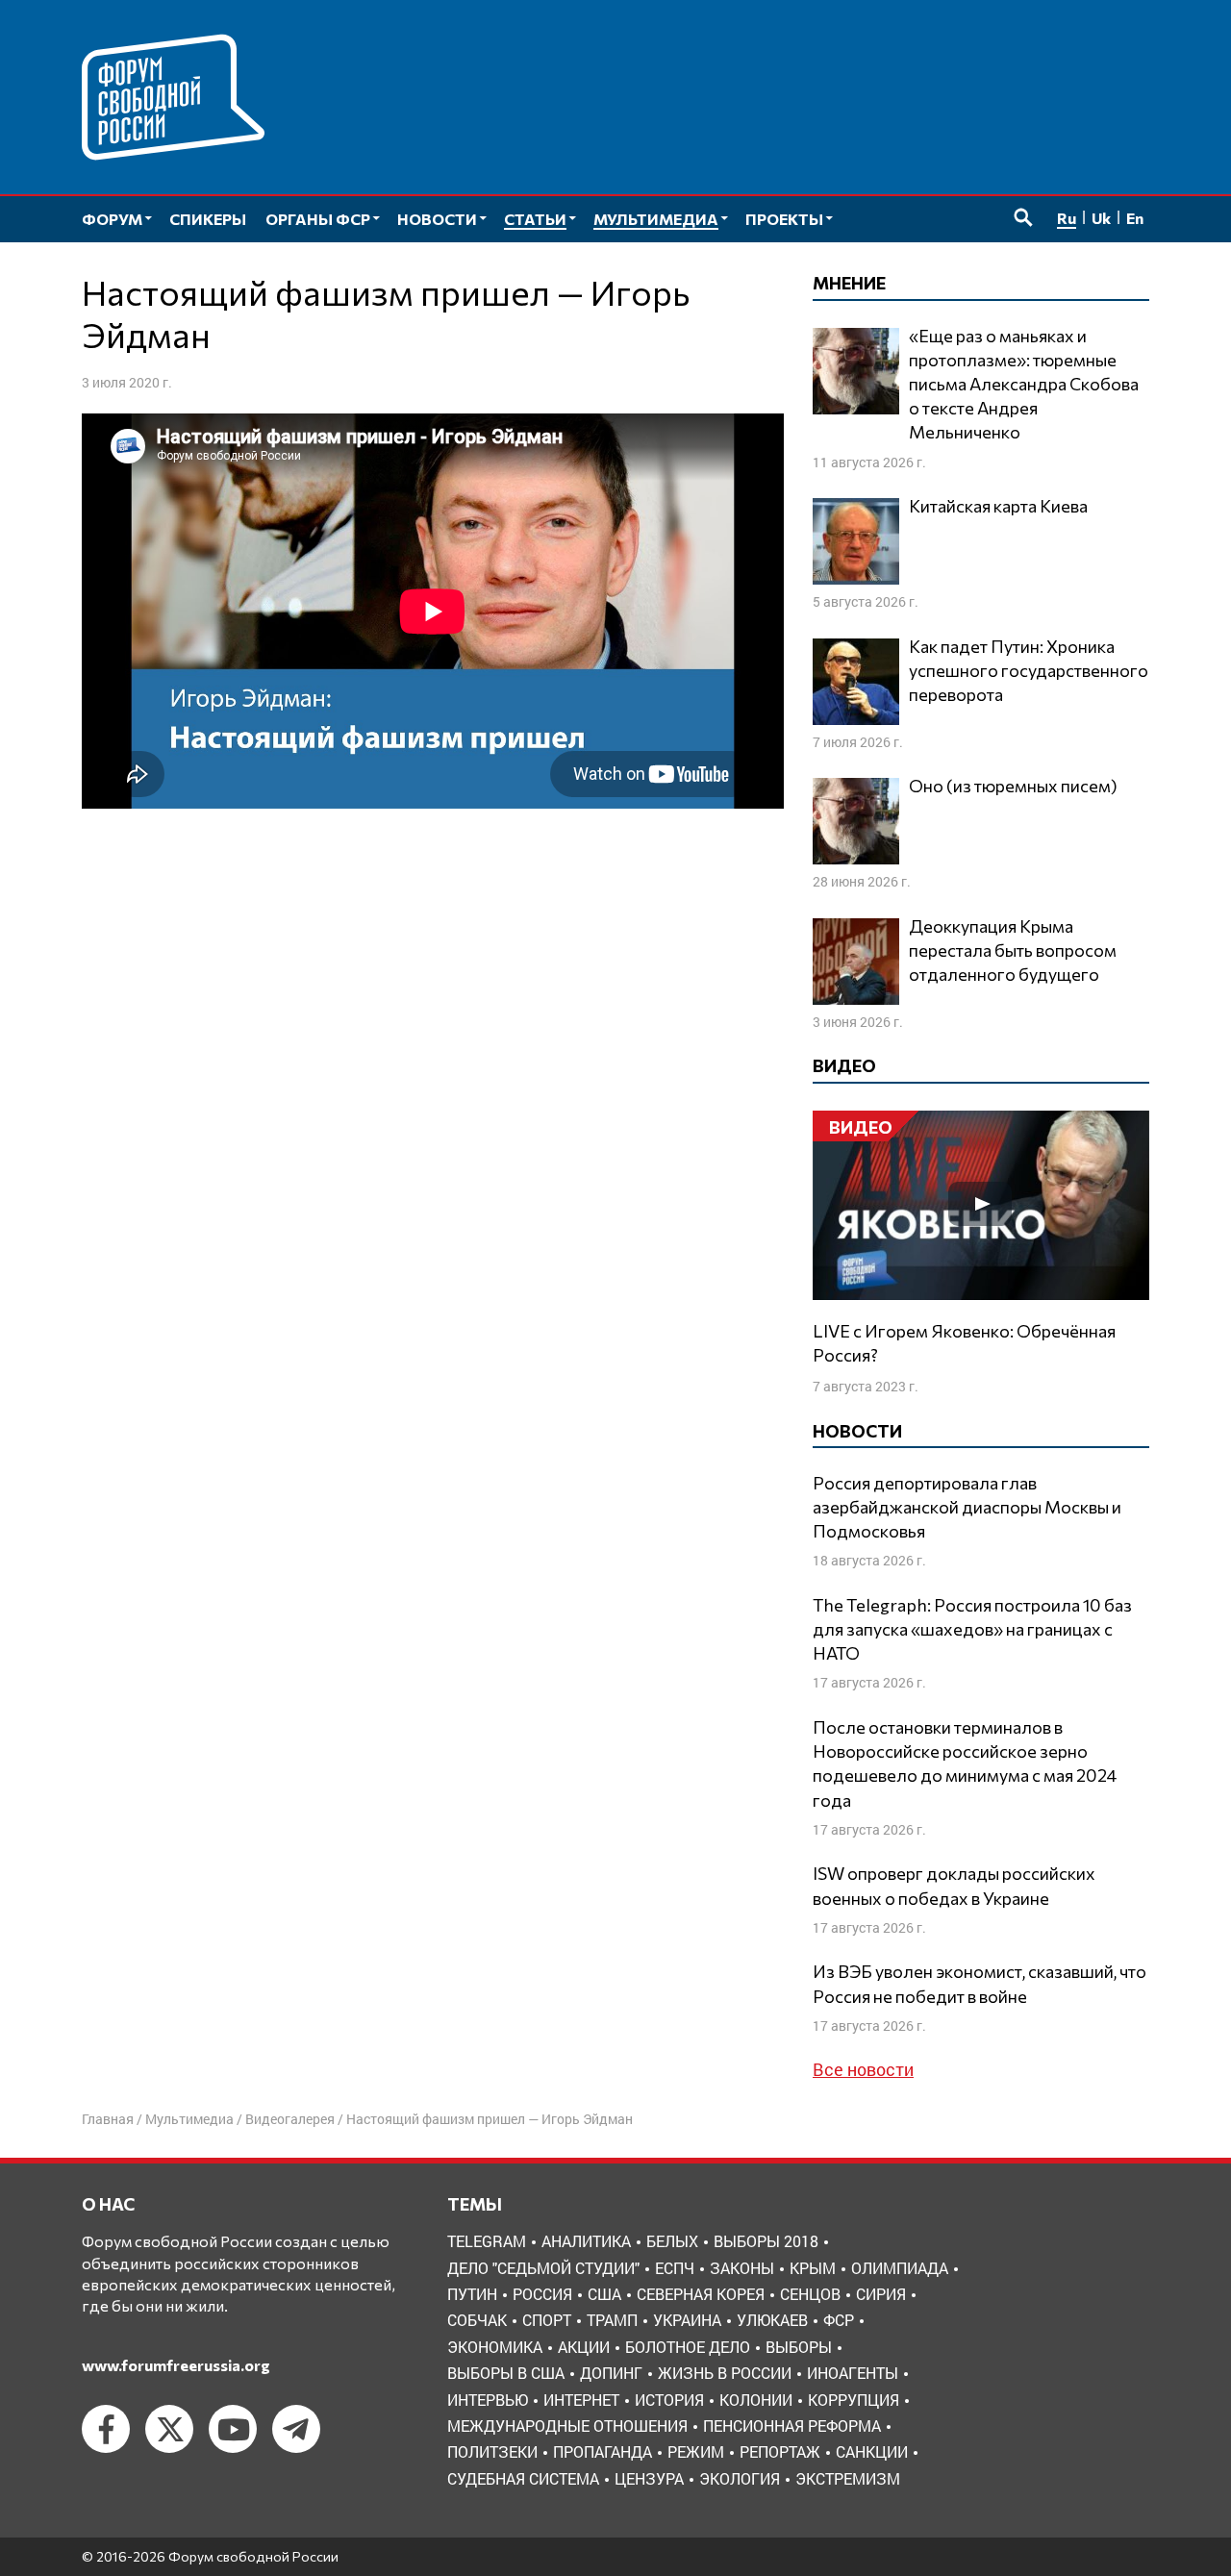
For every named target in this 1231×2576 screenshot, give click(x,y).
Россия (542, 2294)
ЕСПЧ (675, 2268)
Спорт (547, 2320)
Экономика (495, 2347)
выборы (799, 2347)
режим (696, 2451)
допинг (611, 2373)
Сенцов (810, 2294)
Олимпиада (900, 2268)
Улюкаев (772, 2320)
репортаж (780, 2451)
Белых (672, 2241)
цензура (649, 2478)
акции (584, 2347)
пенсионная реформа (792, 2426)
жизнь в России (725, 2373)
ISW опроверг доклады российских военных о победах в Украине (954, 1885)
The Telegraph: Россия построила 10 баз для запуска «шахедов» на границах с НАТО (972, 1629)
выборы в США (506, 2373)
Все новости (863, 2069)
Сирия (881, 2294)
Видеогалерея (290, 2119)
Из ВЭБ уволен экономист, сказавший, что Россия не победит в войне (980, 1983)
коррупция (854, 2400)
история (669, 2400)
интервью (488, 2400)
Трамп (612, 2320)
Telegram (487, 2241)
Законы (742, 2268)
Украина (687, 2320)
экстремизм (848, 2478)
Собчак (477, 2320)
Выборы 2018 (766, 2241)
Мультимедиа (189, 2119)
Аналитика (586, 2241)
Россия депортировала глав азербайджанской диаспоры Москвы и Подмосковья (967, 1507)
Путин (472, 2294)
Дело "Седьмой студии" (543, 2268)
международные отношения (567, 2426)
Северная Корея (701, 2294)
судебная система (523, 2478)
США (604, 2294)
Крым (813, 2268)
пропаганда (603, 2451)
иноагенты (853, 2373)
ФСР (839, 2320)
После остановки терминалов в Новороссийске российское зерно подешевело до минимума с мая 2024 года (965, 1763)
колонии (756, 2400)
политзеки (492, 2451)
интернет (581, 2400)
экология (740, 2478)
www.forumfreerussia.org (176, 2365)
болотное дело (688, 2347)
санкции (872, 2451)
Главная (108, 2119)
